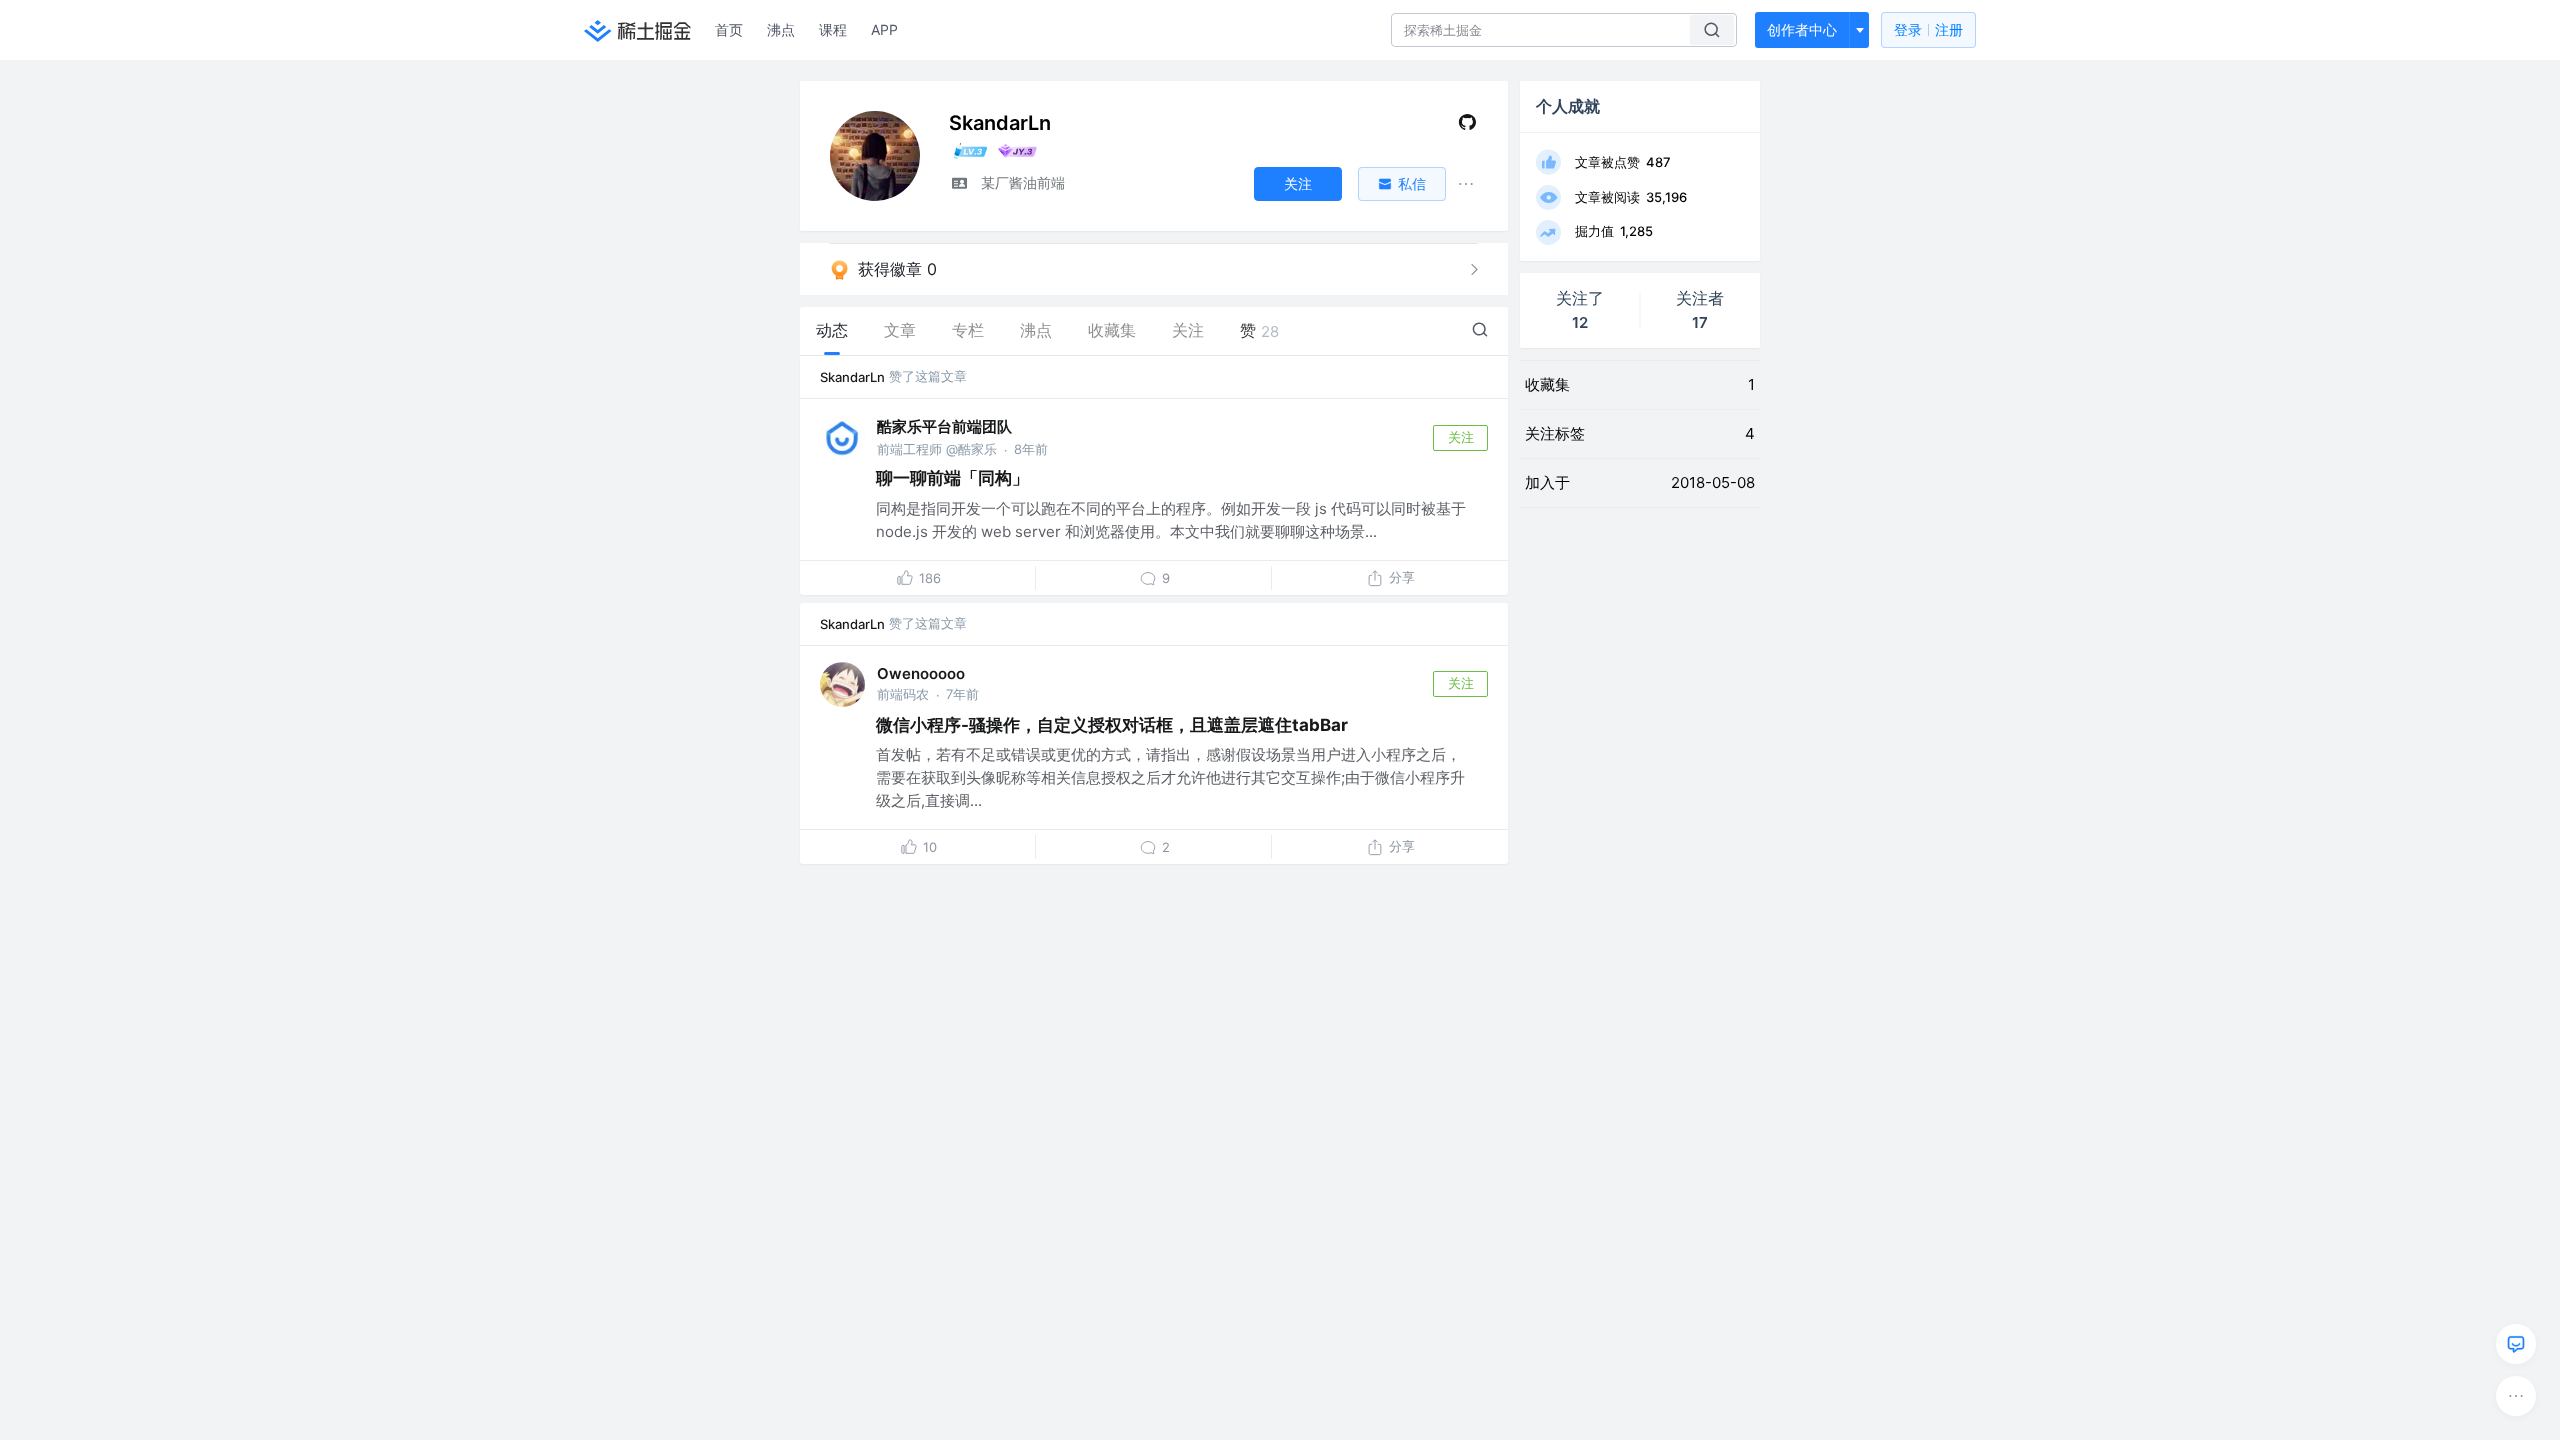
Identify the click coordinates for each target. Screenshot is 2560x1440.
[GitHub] (1467, 126)
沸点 (781, 29)
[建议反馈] (2516, 1344)
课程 (833, 29)
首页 (729, 29)
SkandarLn (852, 377)
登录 (1928, 29)
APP (884, 29)
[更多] (2516, 1396)
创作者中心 (1802, 29)
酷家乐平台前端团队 (944, 426)
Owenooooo (921, 673)
